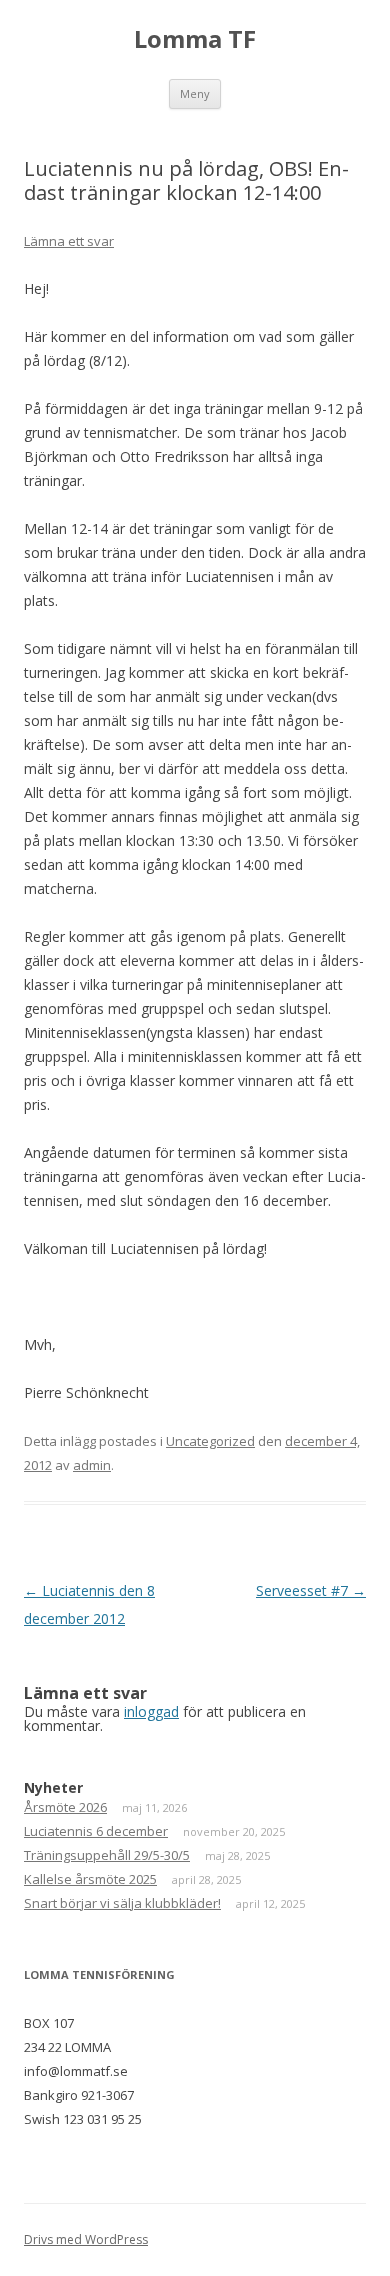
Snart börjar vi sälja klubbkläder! (122, 1903)
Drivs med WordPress (86, 2239)
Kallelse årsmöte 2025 (90, 1879)
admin (92, 1465)
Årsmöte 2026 (65, 1807)
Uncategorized (210, 1441)
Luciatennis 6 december (96, 1831)
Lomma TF (195, 39)
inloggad (151, 1711)
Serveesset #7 (311, 1590)
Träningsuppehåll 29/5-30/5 (107, 1855)
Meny (195, 93)
